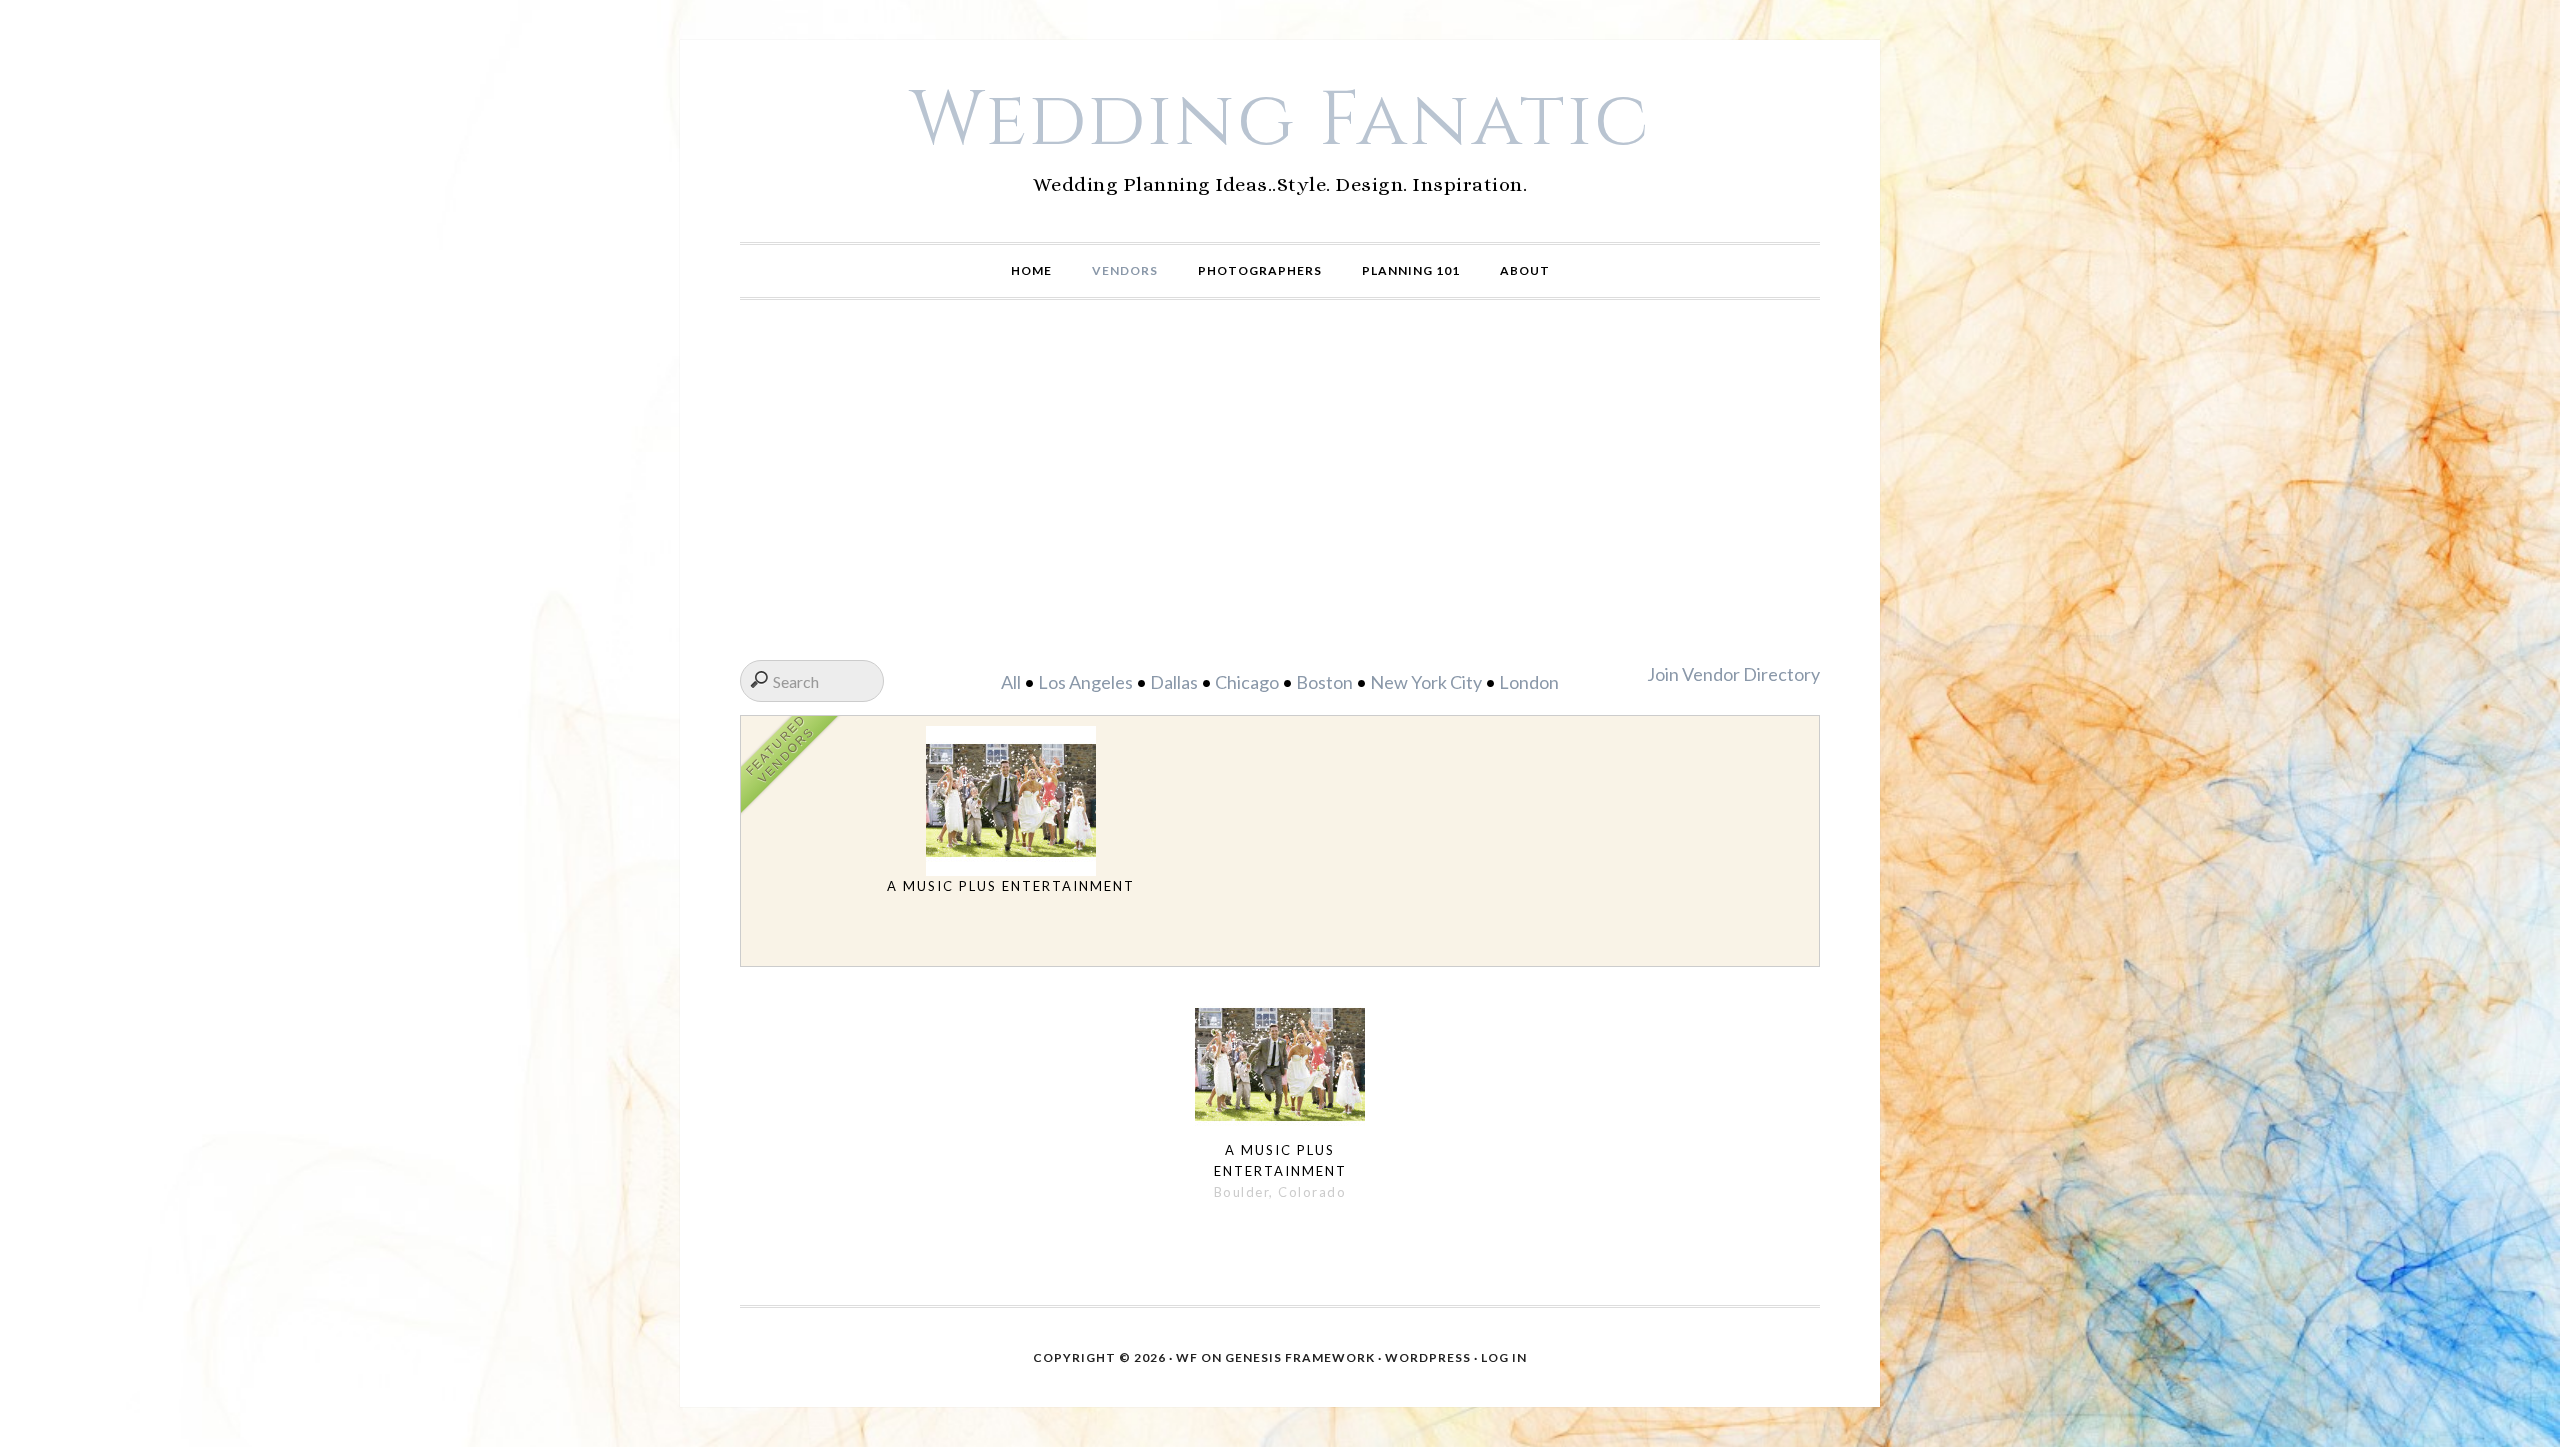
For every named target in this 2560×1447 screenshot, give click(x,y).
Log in (1504, 1357)
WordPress (1428, 1357)
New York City (1426, 682)
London (1529, 682)
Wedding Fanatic (1280, 121)
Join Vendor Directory (1733, 674)
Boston (1324, 682)
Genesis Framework (1300, 1357)
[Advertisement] (1280, 480)
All (1011, 682)
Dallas (1174, 682)
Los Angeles (1085, 682)
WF (1187, 1357)
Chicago (1247, 682)
